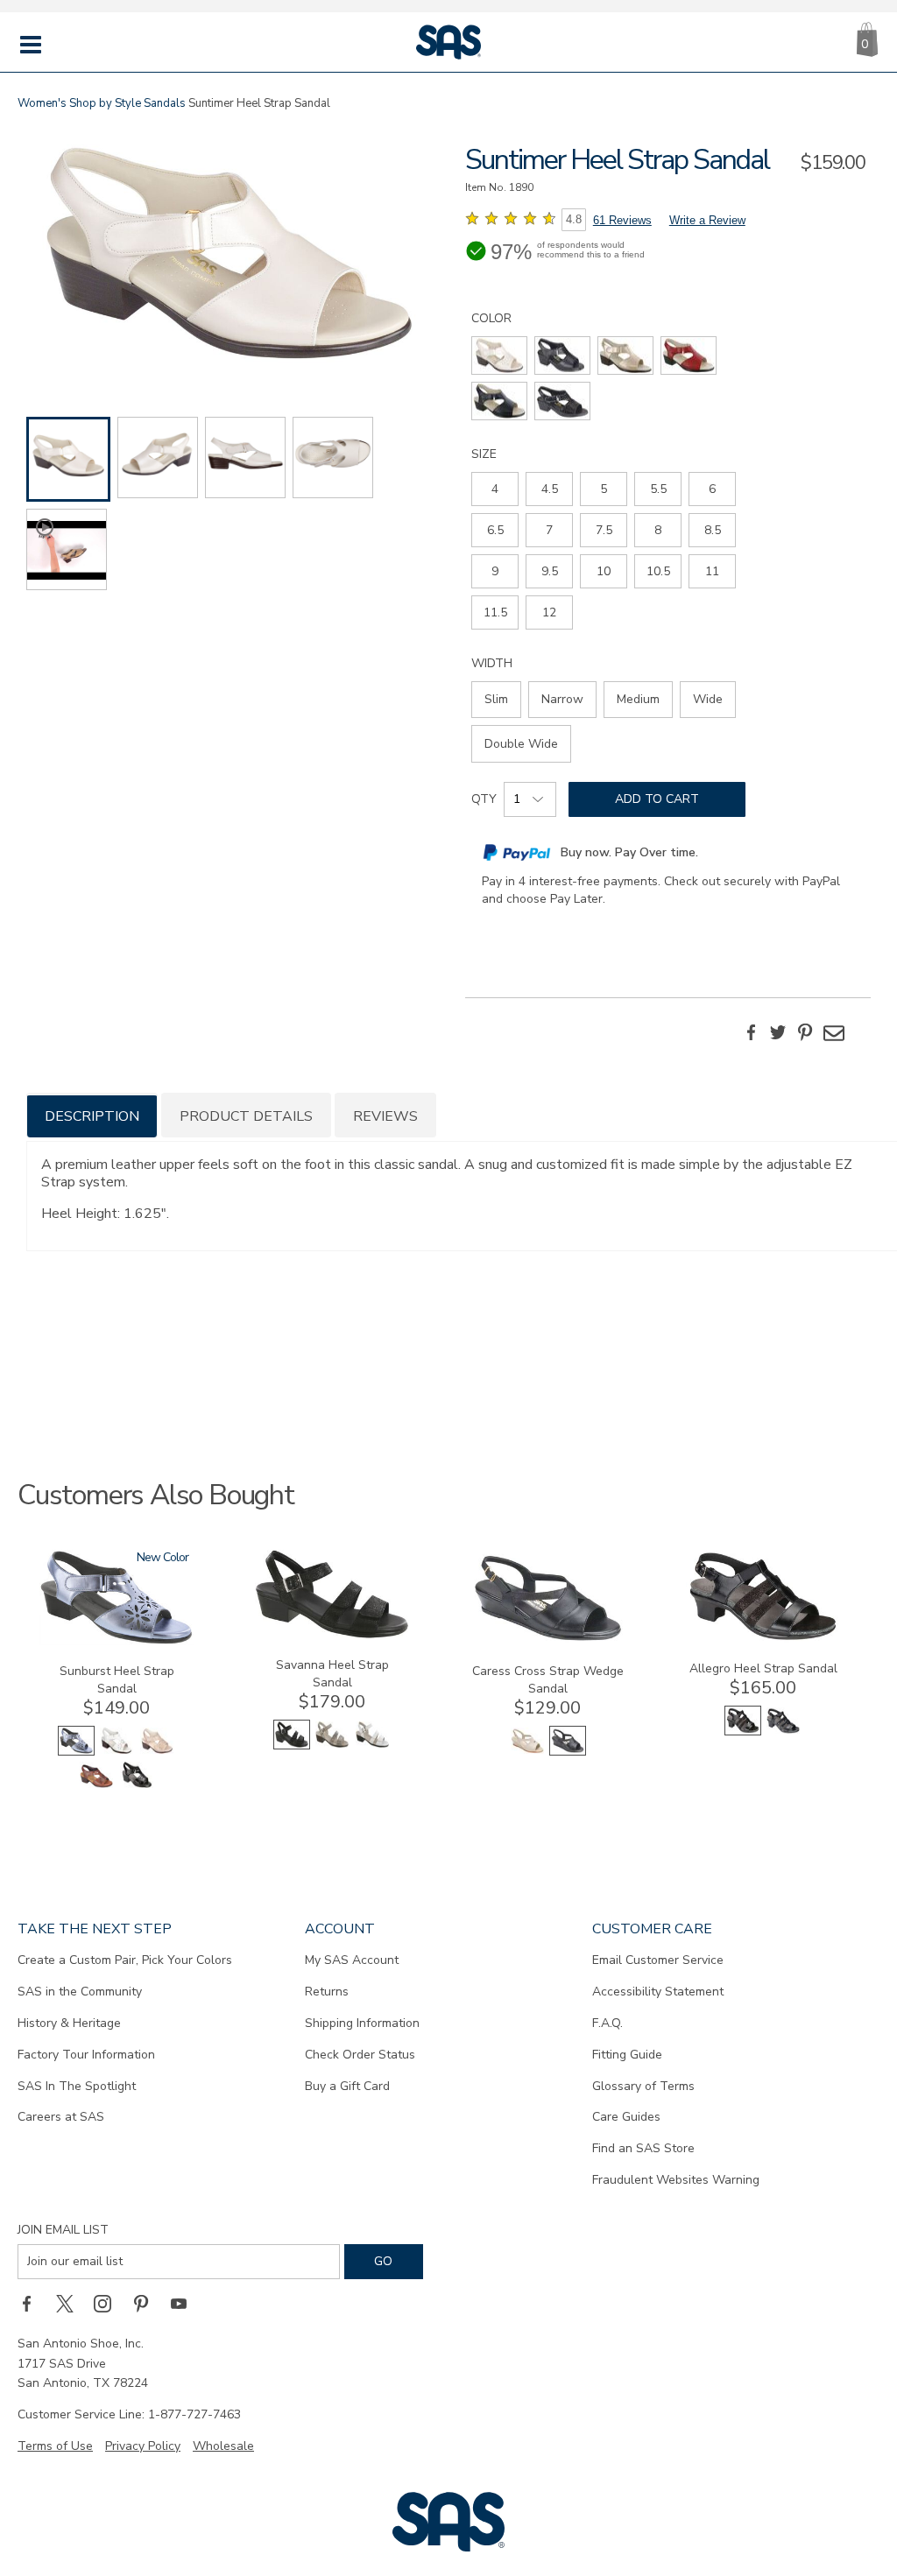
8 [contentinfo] (658, 530)
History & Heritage (69, 2023)
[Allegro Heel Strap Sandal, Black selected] (743, 1731)
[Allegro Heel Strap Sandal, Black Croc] (783, 1731)
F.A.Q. (607, 2023)
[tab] (92, 1115)
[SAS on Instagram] (109, 2304)
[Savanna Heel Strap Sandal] (332, 1635)
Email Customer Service (658, 1960)
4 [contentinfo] (495, 489)
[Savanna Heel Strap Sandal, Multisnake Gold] (332, 1745)
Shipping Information (362, 2023)
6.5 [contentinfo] (495, 530)
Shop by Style (105, 103)
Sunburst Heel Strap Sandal (117, 1680)
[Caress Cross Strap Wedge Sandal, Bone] (527, 1752)
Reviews (385, 1116)
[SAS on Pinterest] (147, 2304)
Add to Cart (657, 799)
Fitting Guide (627, 2055)
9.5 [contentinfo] (550, 571)
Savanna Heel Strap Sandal (332, 1674)
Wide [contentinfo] (708, 699)
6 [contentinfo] (712, 489)
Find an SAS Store (643, 2148)
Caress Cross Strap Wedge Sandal (548, 1680)
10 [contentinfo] (604, 571)
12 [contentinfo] (549, 612)
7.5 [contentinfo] (604, 530)
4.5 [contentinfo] (550, 489)
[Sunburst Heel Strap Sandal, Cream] (157, 1752)
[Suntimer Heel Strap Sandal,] (229, 256)
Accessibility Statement (658, 1992)
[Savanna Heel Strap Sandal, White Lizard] (372, 1745)
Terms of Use (55, 2446)
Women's (42, 103)
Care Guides (626, 2117)
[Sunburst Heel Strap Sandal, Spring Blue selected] (76, 1752)
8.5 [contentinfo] (713, 530)
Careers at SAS (61, 2117)
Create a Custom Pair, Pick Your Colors (125, 1960)
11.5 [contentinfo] (495, 612)
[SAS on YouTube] (185, 2304)
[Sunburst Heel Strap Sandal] (117, 1641)
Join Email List (63, 2230)
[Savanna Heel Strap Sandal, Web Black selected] (292, 1745)
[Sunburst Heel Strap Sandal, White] (117, 1752)
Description (92, 1116)
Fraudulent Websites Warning (676, 2180)
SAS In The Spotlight (77, 2086)
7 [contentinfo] (549, 530)
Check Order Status (360, 2055)
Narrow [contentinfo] (562, 699)
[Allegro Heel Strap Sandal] (763, 1639)
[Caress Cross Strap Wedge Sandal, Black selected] (568, 1752)
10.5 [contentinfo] (658, 571)
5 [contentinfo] (604, 489)
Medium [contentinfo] (638, 699)
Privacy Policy (143, 2446)
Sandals (165, 103)
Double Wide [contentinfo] (521, 744)
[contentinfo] (499, 355)
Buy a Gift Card (347, 2086)
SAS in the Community (80, 1992)
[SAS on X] (71, 2304)
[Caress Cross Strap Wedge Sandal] (547, 1641)
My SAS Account (352, 1960)
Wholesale (223, 2446)
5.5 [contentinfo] (658, 489)
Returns (327, 1992)
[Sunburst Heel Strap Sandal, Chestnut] (96, 1786)
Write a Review (707, 220)
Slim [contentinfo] (496, 699)
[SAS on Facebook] (32, 2304)
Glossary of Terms (643, 2086)
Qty (484, 799)
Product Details (246, 1116)
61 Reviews (622, 220)
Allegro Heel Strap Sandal (763, 1668)
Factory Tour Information (86, 2055)
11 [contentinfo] (712, 571)
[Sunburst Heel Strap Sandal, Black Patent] (137, 1786)
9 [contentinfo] (495, 571)
